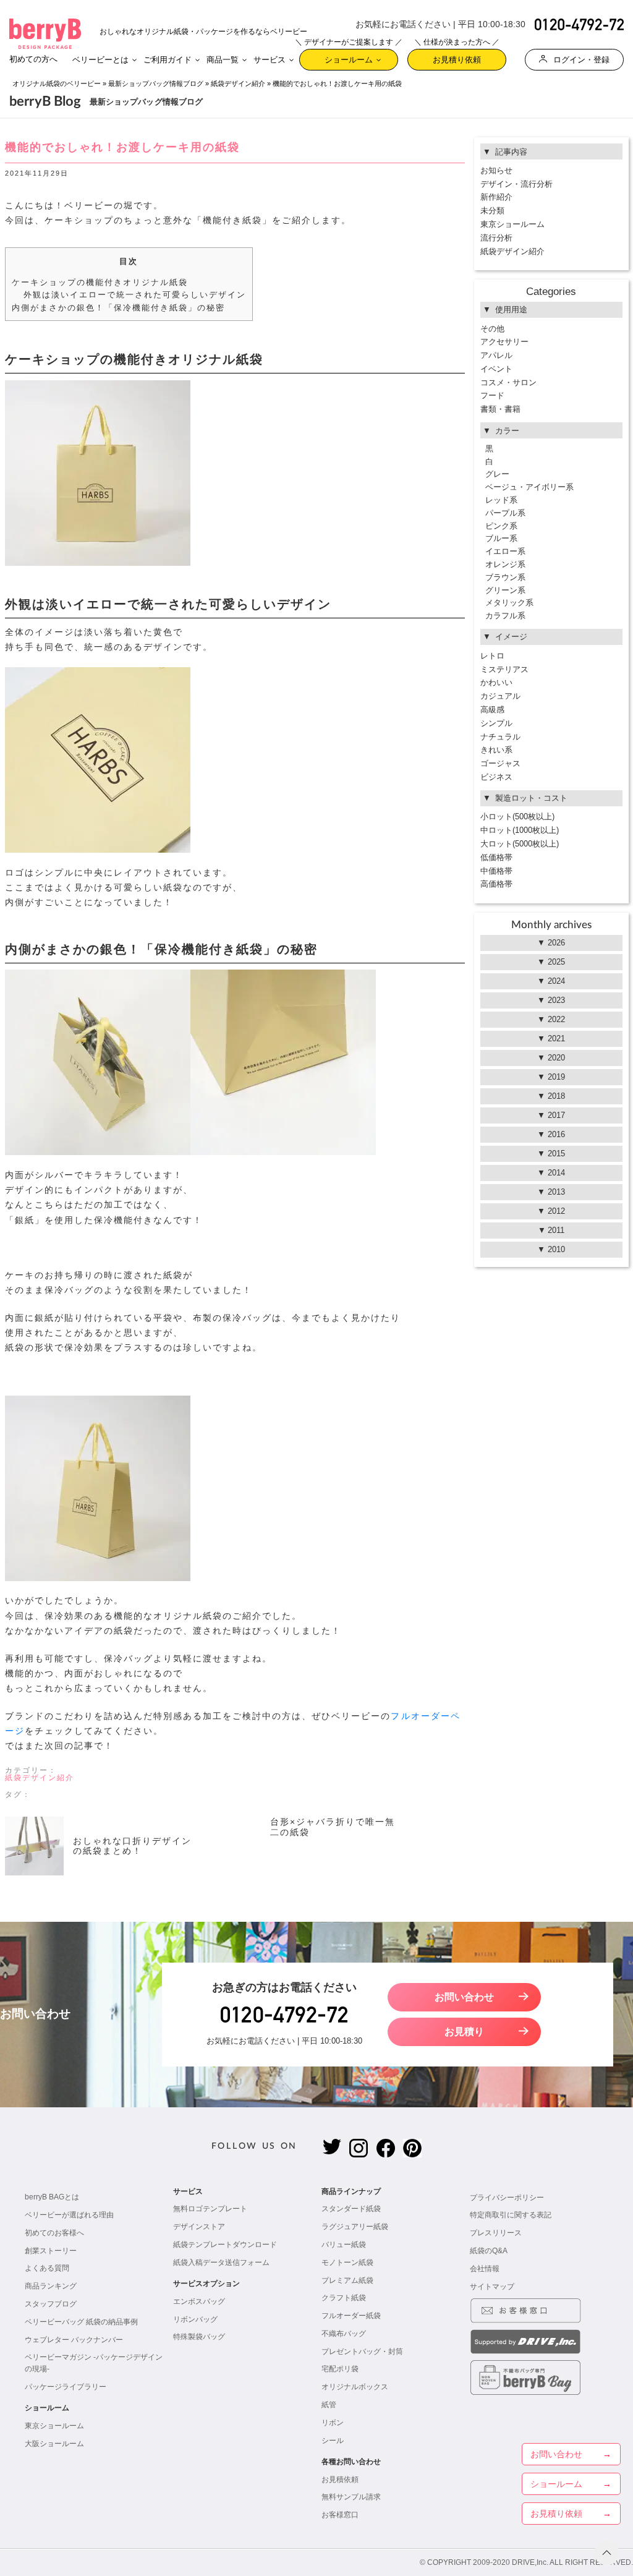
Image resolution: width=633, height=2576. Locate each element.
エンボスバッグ (199, 2301)
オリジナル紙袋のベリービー (57, 83)
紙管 (329, 2405)
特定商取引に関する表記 (511, 2215)
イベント (496, 369)
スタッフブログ (51, 2304)
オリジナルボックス (355, 2387)
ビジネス (496, 777)
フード (492, 395)
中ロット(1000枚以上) (520, 830)
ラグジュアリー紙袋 (355, 2227)
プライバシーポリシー (507, 2198)
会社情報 (485, 2269)
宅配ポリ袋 (340, 2369)
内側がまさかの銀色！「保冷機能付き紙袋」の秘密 (119, 308)
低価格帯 (496, 857)
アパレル (496, 355)
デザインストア (199, 2227)
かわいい (496, 682)
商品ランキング (51, 2286)
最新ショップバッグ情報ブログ (156, 83)
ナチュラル (500, 737)
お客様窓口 (340, 2515)
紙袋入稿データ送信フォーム (221, 2263)
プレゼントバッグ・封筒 (362, 2352)
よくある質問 (47, 2268)
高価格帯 (496, 884)
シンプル (496, 723)
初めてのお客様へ (54, 2233)
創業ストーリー (51, 2251)
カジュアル (500, 696)
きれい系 (496, 750)
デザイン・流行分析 (516, 184)
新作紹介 (496, 197)
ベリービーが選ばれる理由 (69, 2215)
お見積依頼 (340, 2480)
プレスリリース (496, 2233)
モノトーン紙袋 (347, 2263)
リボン (333, 2423)
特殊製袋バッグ (199, 2337)
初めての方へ (33, 59)
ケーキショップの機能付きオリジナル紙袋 (100, 282)
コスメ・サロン (508, 382)
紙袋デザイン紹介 (238, 83)
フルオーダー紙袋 (351, 2316)
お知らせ (496, 170)
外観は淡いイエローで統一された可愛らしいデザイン (135, 295)
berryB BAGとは (52, 2197)
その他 (492, 329)
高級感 (492, 710)
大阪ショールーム (54, 2444)
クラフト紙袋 (344, 2298)
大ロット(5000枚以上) (520, 844)
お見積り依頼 (457, 57)
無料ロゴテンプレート (210, 2209)
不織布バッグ (344, 2334)
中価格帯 (496, 871)
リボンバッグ (195, 2319)
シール (333, 2441)
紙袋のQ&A (489, 2251)
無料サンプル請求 (351, 2497)
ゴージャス (500, 763)
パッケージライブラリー (66, 2387)
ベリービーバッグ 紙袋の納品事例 (81, 2322)
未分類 (492, 211)
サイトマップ (492, 2287)
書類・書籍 (500, 409)
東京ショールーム (512, 224)
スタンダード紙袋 (351, 2209)
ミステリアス (504, 669)
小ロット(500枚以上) (517, 817)
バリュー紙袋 (344, 2245)
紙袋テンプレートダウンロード (225, 2245)
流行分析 (496, 238)
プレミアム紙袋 (347, 2280)
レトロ (492, 656)
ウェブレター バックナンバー (74, 2340)
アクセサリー (504, 342)
